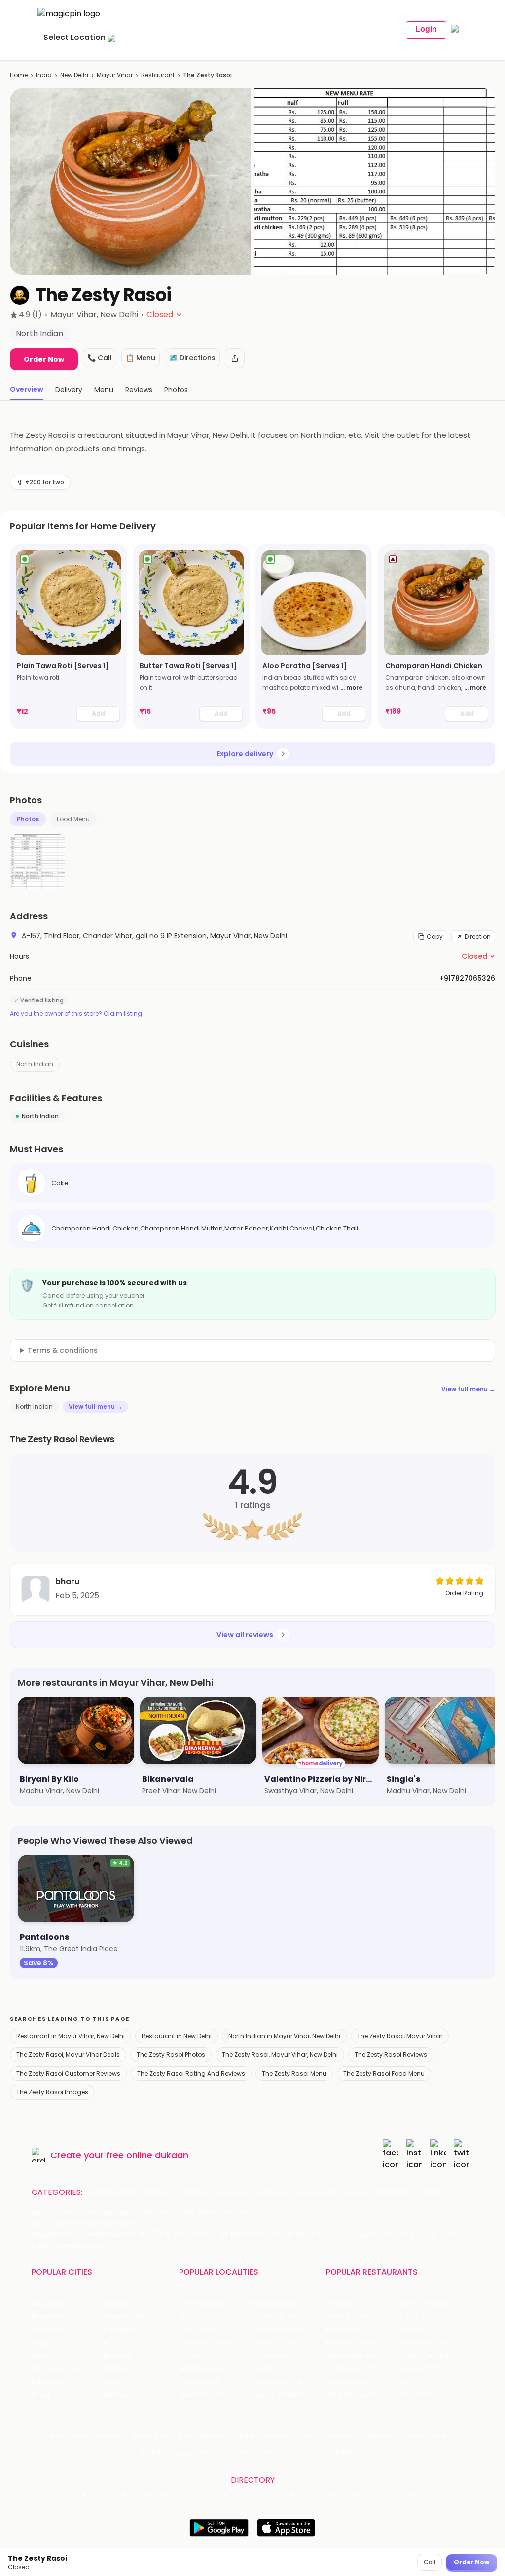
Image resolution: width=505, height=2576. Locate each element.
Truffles (339, 2304)
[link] (68, 637)
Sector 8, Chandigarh (215, 2343)
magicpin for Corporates (212, 2452)
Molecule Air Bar (353, 2343)
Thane (115, 2369)
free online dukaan (147, 2155)
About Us (111, 2436)
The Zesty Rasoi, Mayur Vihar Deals (68, 2055)
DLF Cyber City (204, 2330)
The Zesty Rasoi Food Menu (384, 2073)
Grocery (234, 2192)
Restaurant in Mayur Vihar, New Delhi (71, 2036)
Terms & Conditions (327, 2436)
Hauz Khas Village (209, 2395)
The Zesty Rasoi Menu (294, 2073)
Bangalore (49, 2317)
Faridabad (121, 2330)
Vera (267, 2452)
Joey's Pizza (346, 2382)
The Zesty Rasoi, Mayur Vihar (400, 2036)
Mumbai (118, 2356)
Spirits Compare (262, 2436)
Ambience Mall (276, 2330)
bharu (67, 1582)
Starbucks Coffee (356, 2369)
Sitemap (380, 2436)
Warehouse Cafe (428, 2343)
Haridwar (118, 2395)
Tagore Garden (277, 2395)
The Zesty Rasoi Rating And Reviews (191, 2073)
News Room (70, 2436)
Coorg (114, 2382)
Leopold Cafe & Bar (432, 2369)
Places (412, 2436)
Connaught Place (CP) (287, 2382)
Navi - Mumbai (57, 2369)
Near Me (214, 2436)
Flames (411, 2330)
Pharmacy (394, 2192)
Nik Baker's (343, 2330)
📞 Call (100, 358)
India (44, 75)
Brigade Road (273, 2304)
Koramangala (202, 2304)
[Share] (235, 358)
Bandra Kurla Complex (215, 2369)
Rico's (408, 2382)
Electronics (315, 2192)
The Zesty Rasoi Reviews (391, 2055)
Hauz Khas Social (427, 2395)
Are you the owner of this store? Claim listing (76, 1014)
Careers (304, 2452)
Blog (186, 2436)
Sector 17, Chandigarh (287, 2343)
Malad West (199, 2382)
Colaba (263, 2369)
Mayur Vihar (115, 75)
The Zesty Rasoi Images (52, 2092)
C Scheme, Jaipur (281, 2356)
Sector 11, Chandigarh (215, 2356)
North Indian (35, 1064)
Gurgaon (119, 2304)
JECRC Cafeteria (427, 2356)
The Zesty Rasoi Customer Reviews (68, 2073)
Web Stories (344, 2452)
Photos (28, 819)
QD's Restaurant (354, 2395)
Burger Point (419, 2317)
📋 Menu (141, 358)
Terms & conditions (63, 1350)
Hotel (355, 2192)
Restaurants (114, 2192)
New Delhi (74, 75)
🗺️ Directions (192, 358)
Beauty (159, 2192)
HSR (185, 2317)
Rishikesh (47, 2382)
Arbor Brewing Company (362, 2317)
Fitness (272, 2192)
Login (426, 29)
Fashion (195, 2192)
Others (422, 2496)
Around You (152, 2436)
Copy (435, 937)
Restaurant (158, 75)
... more (351, 687)
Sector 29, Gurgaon (284, 2317)
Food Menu (73, 819)
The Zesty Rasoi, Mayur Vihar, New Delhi (280, 2055)
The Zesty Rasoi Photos (171, 2055)
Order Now (44, 359)
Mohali (43, 2356)
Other (433, 2192)
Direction (478, 937)
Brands (152, 2452)
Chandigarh (124, 2317)
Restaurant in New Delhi (177, 2036)
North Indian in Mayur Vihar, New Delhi (284, 2036)
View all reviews (245, 1635)
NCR (110, 2343)
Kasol (40, 2395)
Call (430, 2562)
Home (19, 75)
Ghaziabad (50, 2330)
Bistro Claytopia (425, 2304)
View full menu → (468, 1389)
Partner (443, 2436)
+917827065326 (467, 978)
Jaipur (42, 2343)
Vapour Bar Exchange (362, 2356)
